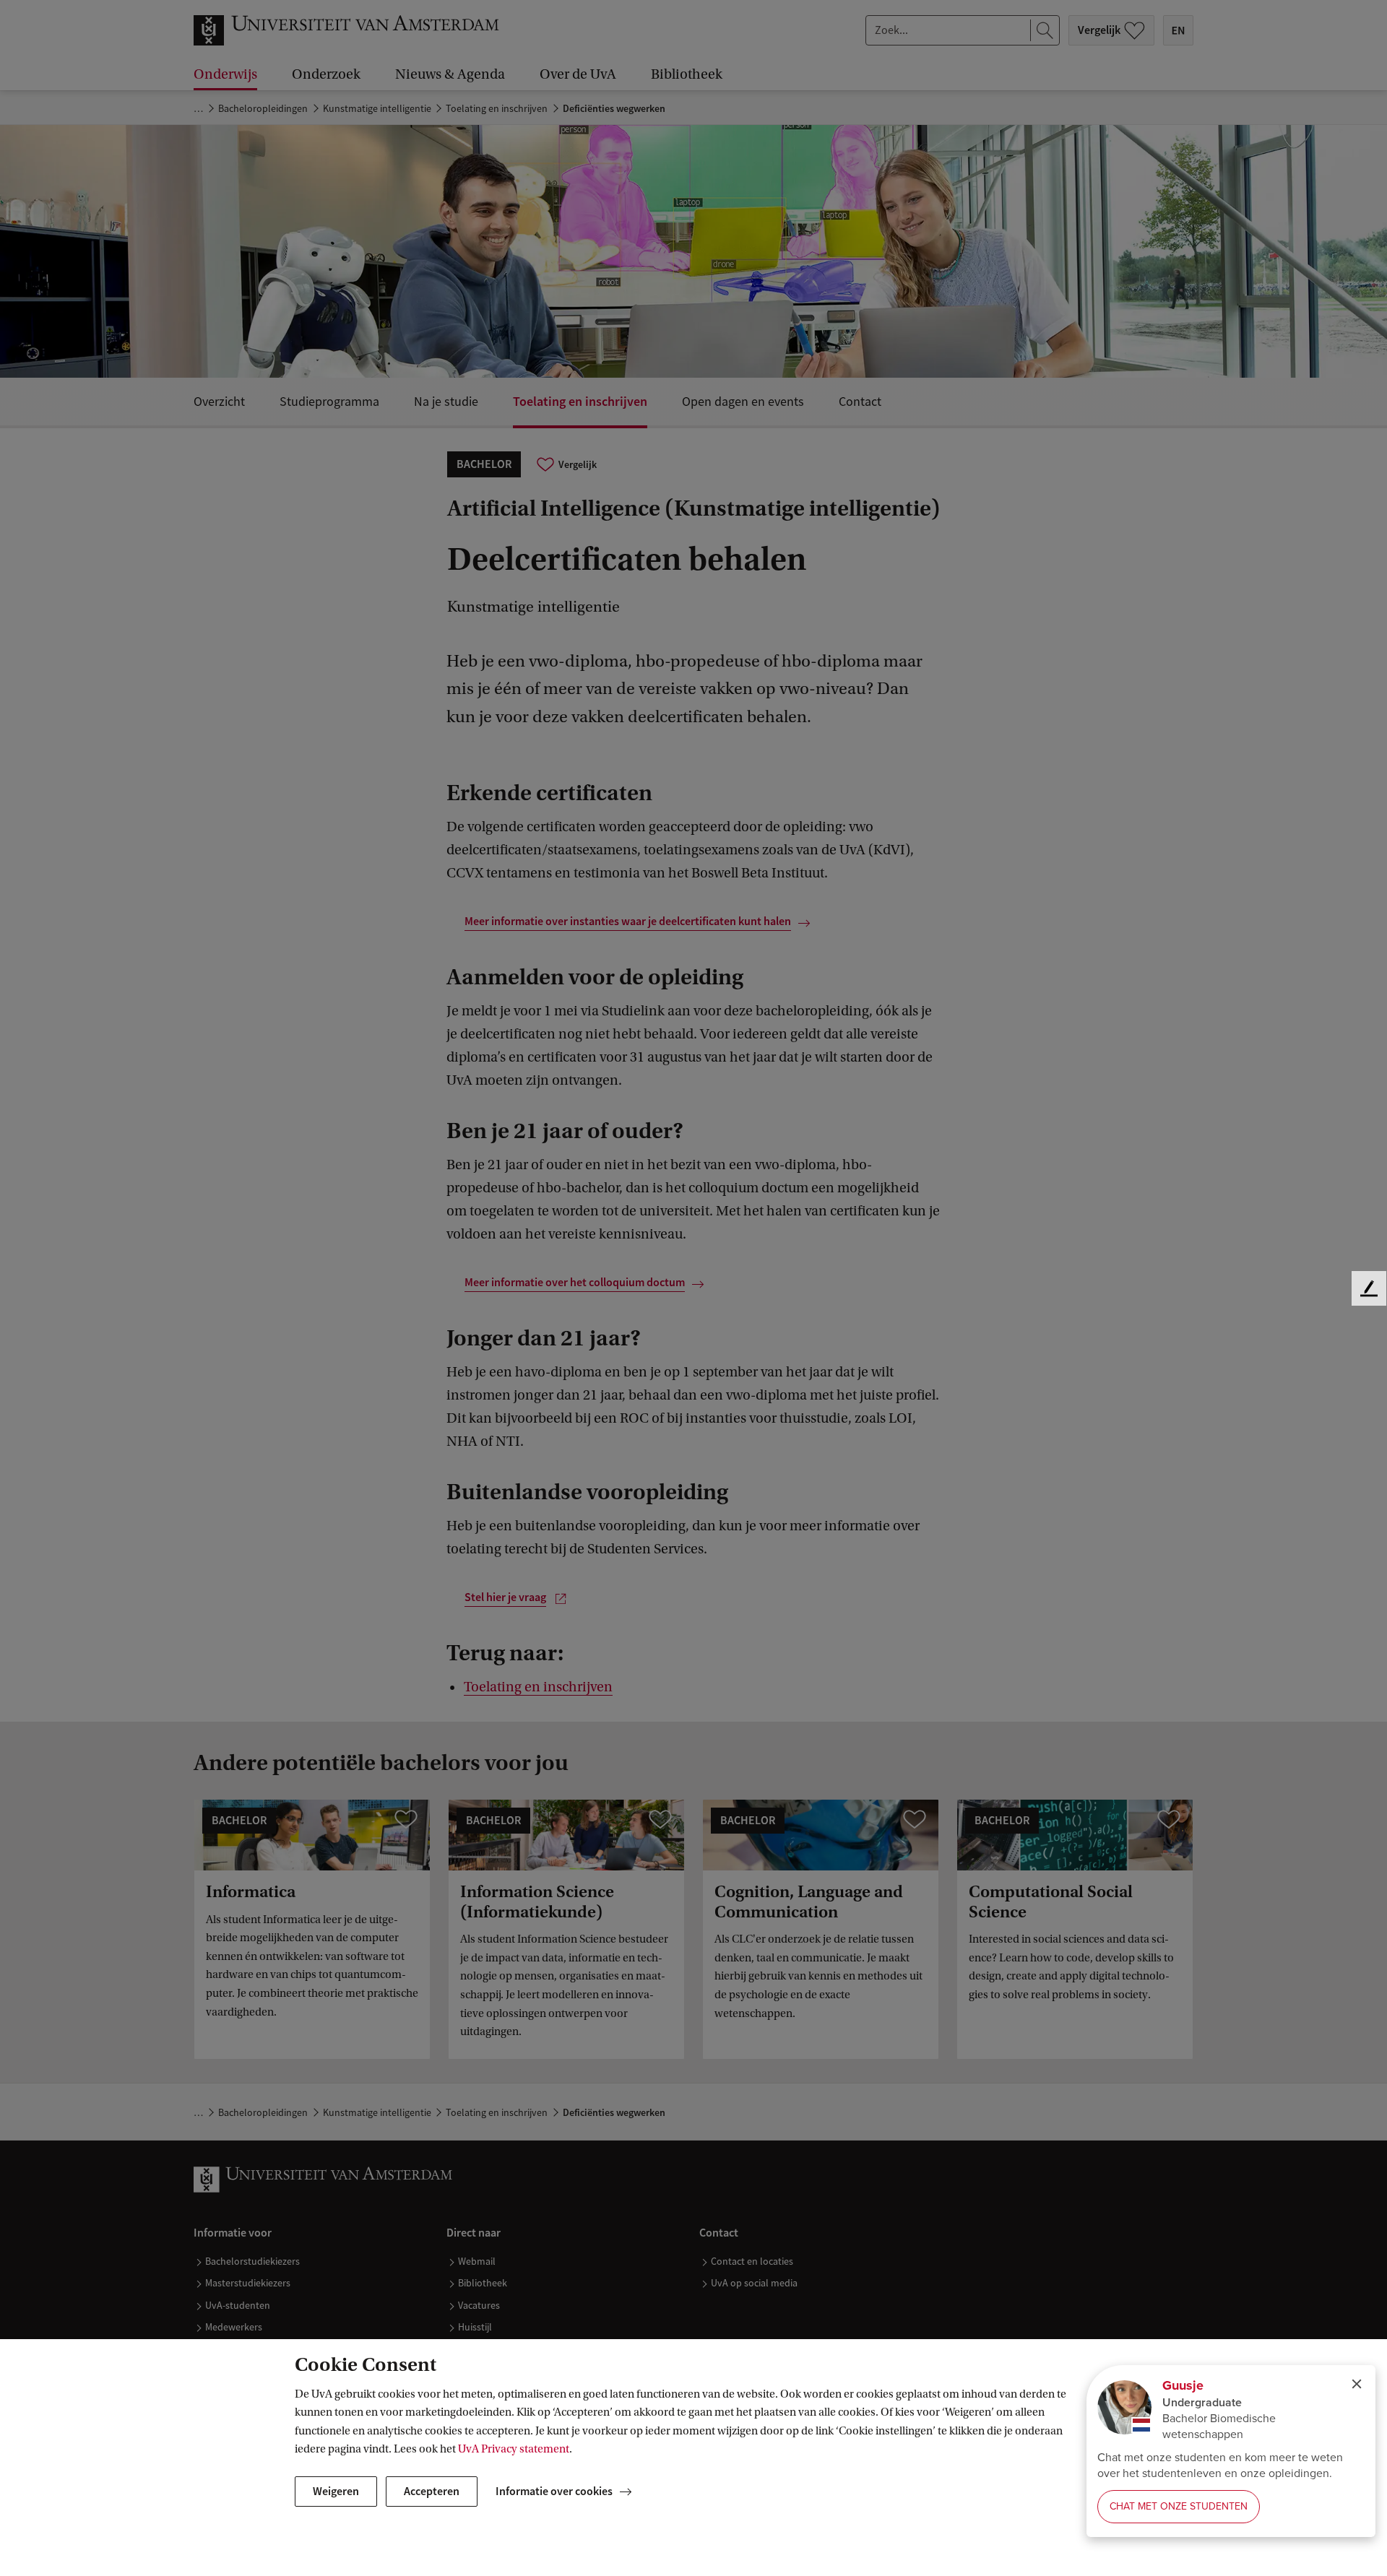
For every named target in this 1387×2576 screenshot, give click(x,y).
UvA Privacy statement (514, 2449)
